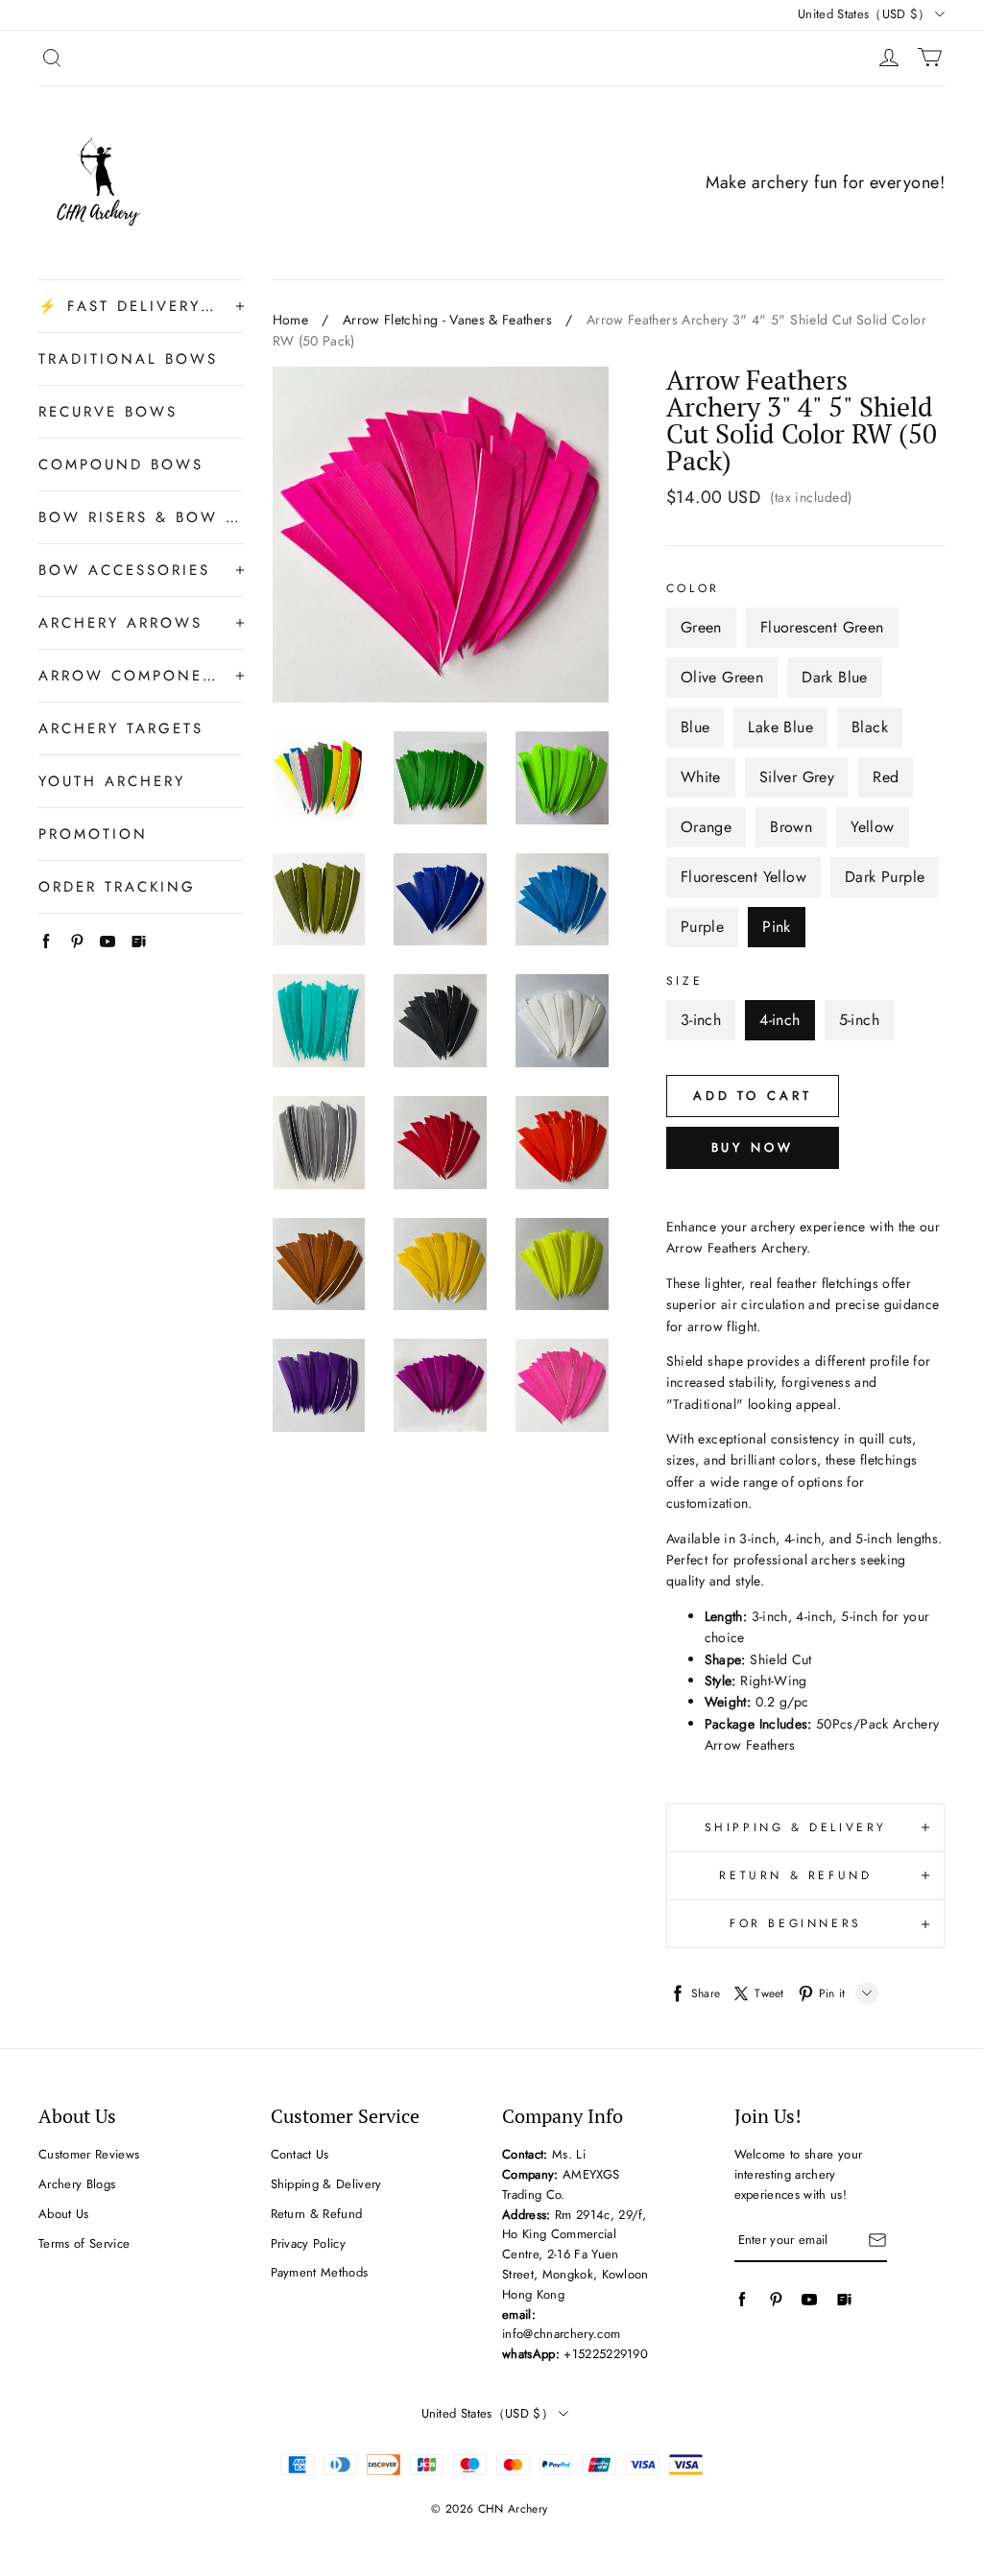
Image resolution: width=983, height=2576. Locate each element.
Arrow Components (128, 676)
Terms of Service (84, 2243)
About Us (64, 2214)
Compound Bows (121, 465)
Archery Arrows (120, 623)
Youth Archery (112, 781)
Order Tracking (117, 887)
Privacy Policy (309, 2243)
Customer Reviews (89, 2154)
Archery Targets (121, 728)
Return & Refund (317, 2214)
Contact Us (300, 2154)
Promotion (93, 834)
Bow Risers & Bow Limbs (141, 517)
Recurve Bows (108, 412)
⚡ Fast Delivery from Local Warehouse (128, 306)
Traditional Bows (128, 359)
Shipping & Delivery (326, 2184)
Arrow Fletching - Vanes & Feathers (447, 320)
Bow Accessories (124, 570)
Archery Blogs (77, 2184)
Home (290, 320)
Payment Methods (320, 2272)
